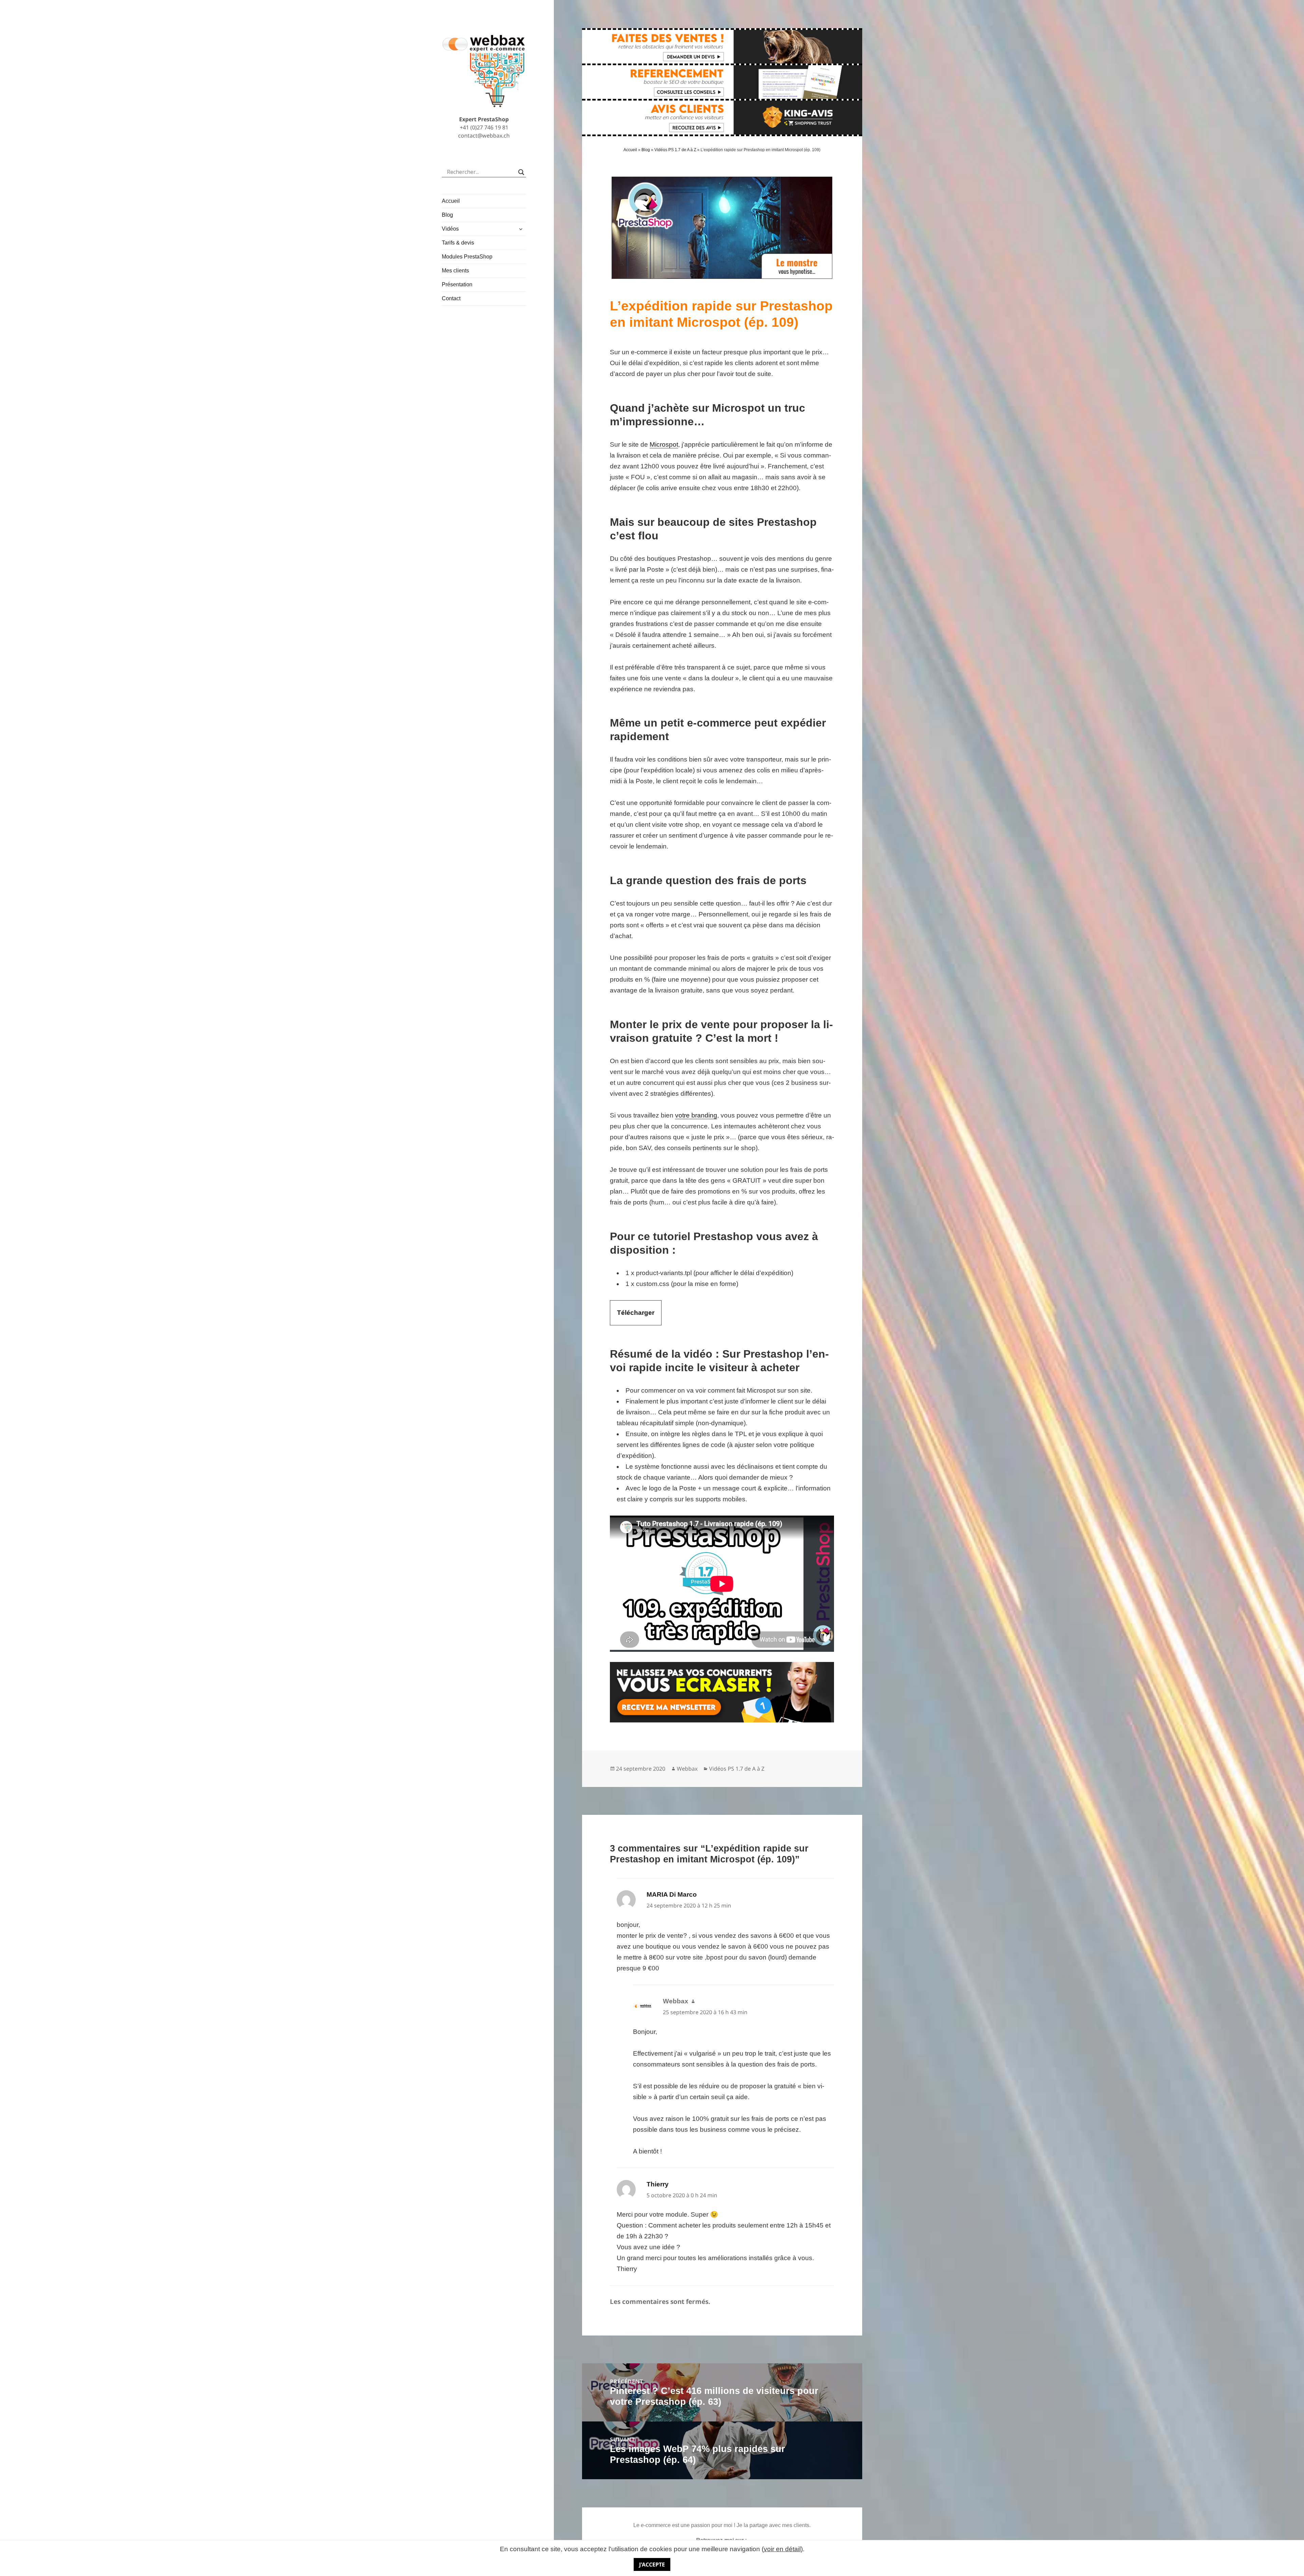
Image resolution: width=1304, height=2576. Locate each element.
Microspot (664, 444)
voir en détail (782, 2549)
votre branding (696, 1115)
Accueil (451, 201)
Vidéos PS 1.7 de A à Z (675, 150)
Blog (447, 215)
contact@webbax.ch (484, 136)
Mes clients (455, 271)
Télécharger (636, 1313)
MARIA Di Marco (672, 1894)
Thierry (658, 2184)
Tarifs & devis (458, 243)
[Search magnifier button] (521, 172)
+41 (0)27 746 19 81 (484, 127)
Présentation (457, 284)
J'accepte (652, 2564)
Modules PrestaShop (467, 257)
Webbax (687, 1769)
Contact (451, 298)
